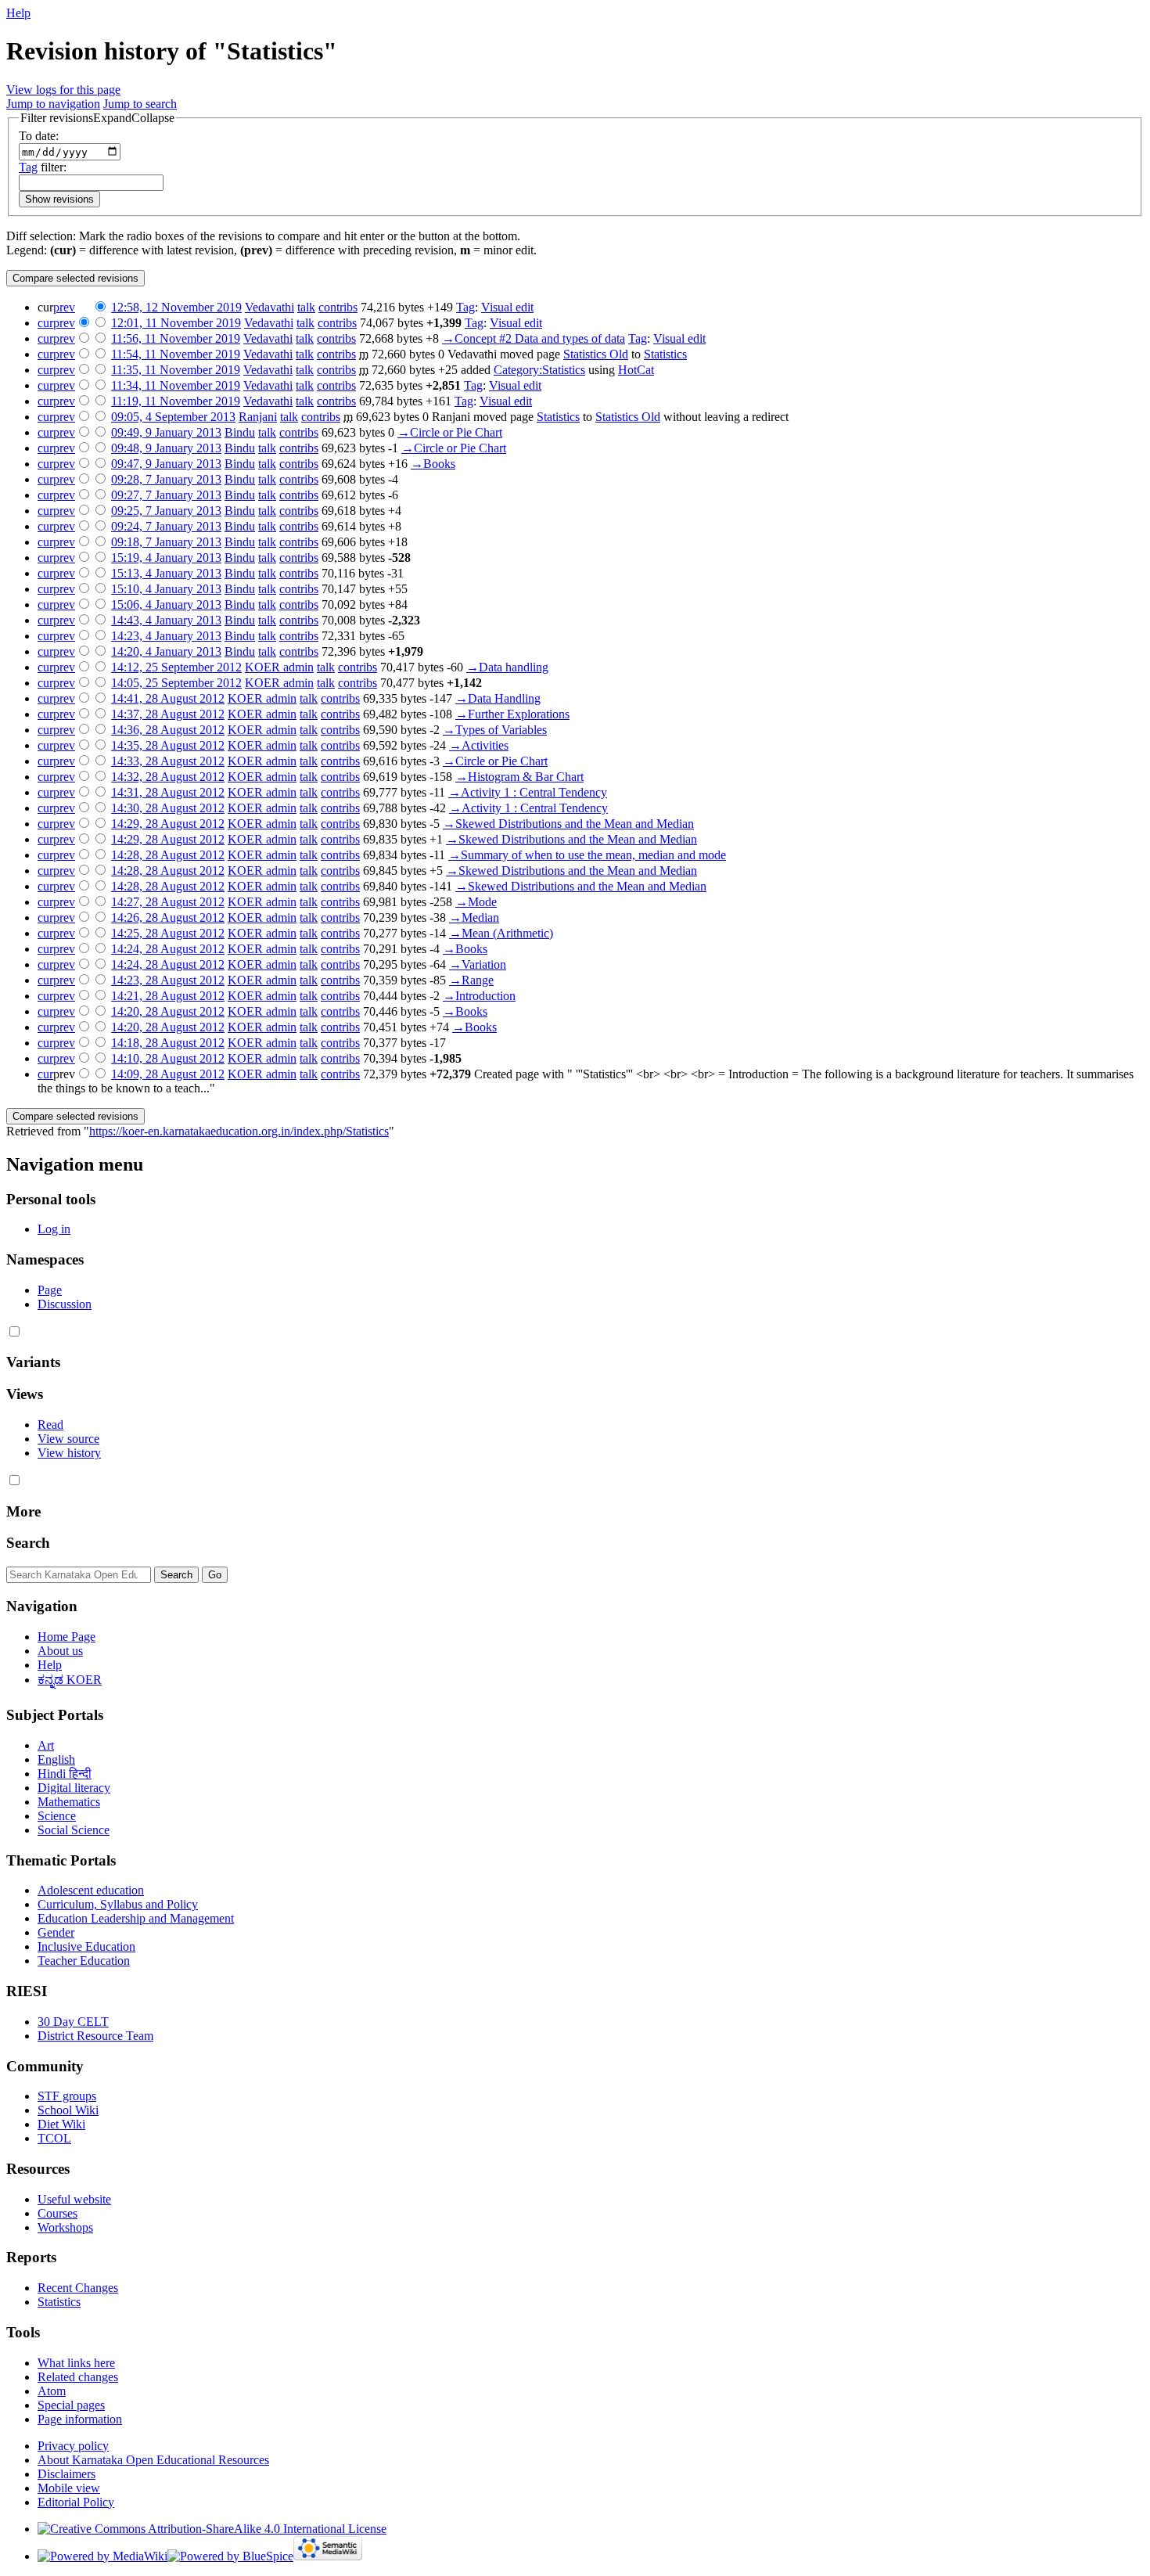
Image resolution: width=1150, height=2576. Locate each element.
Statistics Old (596, 354)
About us (60, 1651)
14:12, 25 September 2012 (176, 667)
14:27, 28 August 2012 (168, 902)
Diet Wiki (61, 2124)
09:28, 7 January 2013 (166, 479)
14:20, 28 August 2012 (168, 1011)
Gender (56, 1932)
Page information (80, 2419)
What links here (76, 2363)
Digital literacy (74, 1788)
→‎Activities (479, 745)
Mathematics (69, 1802)
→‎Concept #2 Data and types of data (534, 338)
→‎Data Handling (498, 698)
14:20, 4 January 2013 (166, 651)
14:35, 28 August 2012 (168, 745)
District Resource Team (95, 2036)
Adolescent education (91, 1890)
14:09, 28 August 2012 (168, 1074)
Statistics (665, 354)
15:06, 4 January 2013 (166, 604)
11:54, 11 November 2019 (176, 354)
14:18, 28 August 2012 (168, 1043)
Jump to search (140, 104)
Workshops (65, 2227)
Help (18, 13)
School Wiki (68, 2110)
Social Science (74, 1830)
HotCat (636, 370)
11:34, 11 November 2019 (176, 385)
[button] (97, 118)
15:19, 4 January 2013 (166, 558)
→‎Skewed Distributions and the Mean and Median (568, 824)
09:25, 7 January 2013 (166, 511)
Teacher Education (84, 1961)
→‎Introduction (479, 996)
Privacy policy (73, 2446)
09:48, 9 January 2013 (166, 448)
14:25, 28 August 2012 (168, 933)
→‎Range (471, 980)
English (56, 1759)
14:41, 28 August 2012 (168, 698)
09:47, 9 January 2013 (166, 464)
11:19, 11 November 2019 (176, 401)
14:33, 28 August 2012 (168, 761)
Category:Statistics (539, 370)
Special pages (71, 2405)
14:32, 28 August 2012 (168, 777)
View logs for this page (63, 90)
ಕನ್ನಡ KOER (70, 1680)
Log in (54, 1229)
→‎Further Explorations (512, 714)
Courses (57, 2213)
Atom (52, 2391)
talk (306, 307)
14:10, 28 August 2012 (168, 1058)
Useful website (74, 2199)
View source (68, 1439)
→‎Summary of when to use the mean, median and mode (587, 855)
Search (28, 1543)
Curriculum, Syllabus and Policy (118, 1904)
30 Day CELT (73, 2022)
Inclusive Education (86, 1946)
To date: (39, 136)
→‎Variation (478, 964)
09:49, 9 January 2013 (166, 432)
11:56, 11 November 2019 (176, 338)
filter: (43, 167)
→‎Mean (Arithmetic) (501, 933)
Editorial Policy (76, 2502)
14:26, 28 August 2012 (168, 917)
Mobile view (69, 2488)
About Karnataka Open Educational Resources (153, 2460)
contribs (338, 307)
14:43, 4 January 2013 (166, 620)
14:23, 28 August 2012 (168, 980)
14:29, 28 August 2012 (168, 824)
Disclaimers (66, 2474)
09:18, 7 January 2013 (166, 542)
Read (50, 1425)
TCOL (54, 2138)
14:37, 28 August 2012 (168, 714)
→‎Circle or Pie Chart (450, 432)
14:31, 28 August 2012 (168, 792)
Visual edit (507, 307)
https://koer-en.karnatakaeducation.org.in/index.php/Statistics (239, 1131)
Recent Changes (78, 2288)
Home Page (66, 1637)
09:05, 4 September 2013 (173, 417)
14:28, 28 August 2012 (168, 855)
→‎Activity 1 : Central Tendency (528, 792)
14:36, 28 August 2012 (168, 730)
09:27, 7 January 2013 (166, 495)
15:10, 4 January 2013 (166, 589)
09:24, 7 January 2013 (166, 526)
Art (46, 1745)
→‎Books (433, 464)
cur (45, 323)
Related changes (78, 2377)
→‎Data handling (507, 667)
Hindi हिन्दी (65, 1774)
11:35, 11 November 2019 (176, 370)
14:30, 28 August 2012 (168, 808)
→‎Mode (476, 902)
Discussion (65, 1304)
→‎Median (474, 917)
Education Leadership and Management (136, 1918)
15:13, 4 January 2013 (166, 573)
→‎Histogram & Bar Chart (519, 777)
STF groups (67, 2096)
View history (69, 1453)
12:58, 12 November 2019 (176, 307)
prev (64, 307)
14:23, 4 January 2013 (166, 636)
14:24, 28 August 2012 (168, 949)
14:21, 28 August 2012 (168, 996)
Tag (28, 167)
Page (50, 1290)
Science (57, 1816)
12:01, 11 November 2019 (176, 323)
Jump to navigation (53, 104)
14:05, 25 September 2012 (176, 683)
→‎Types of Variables (495, 730)
